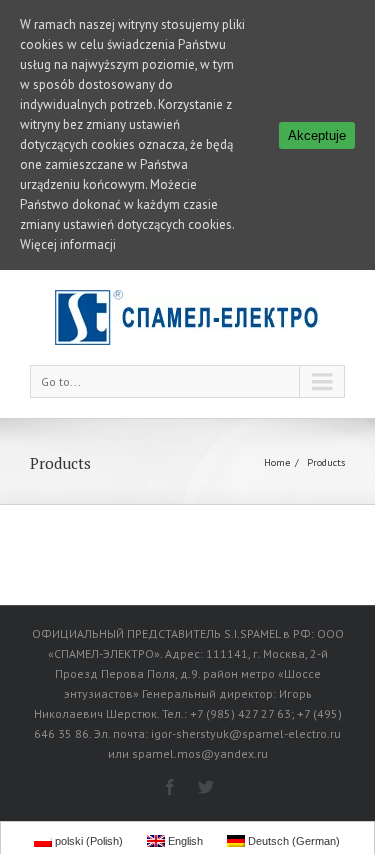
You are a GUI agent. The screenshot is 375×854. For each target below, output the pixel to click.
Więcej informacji (68, 244)
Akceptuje (317, 135)
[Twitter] (206, 787)
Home (277, 462)
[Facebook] (170, 787)
